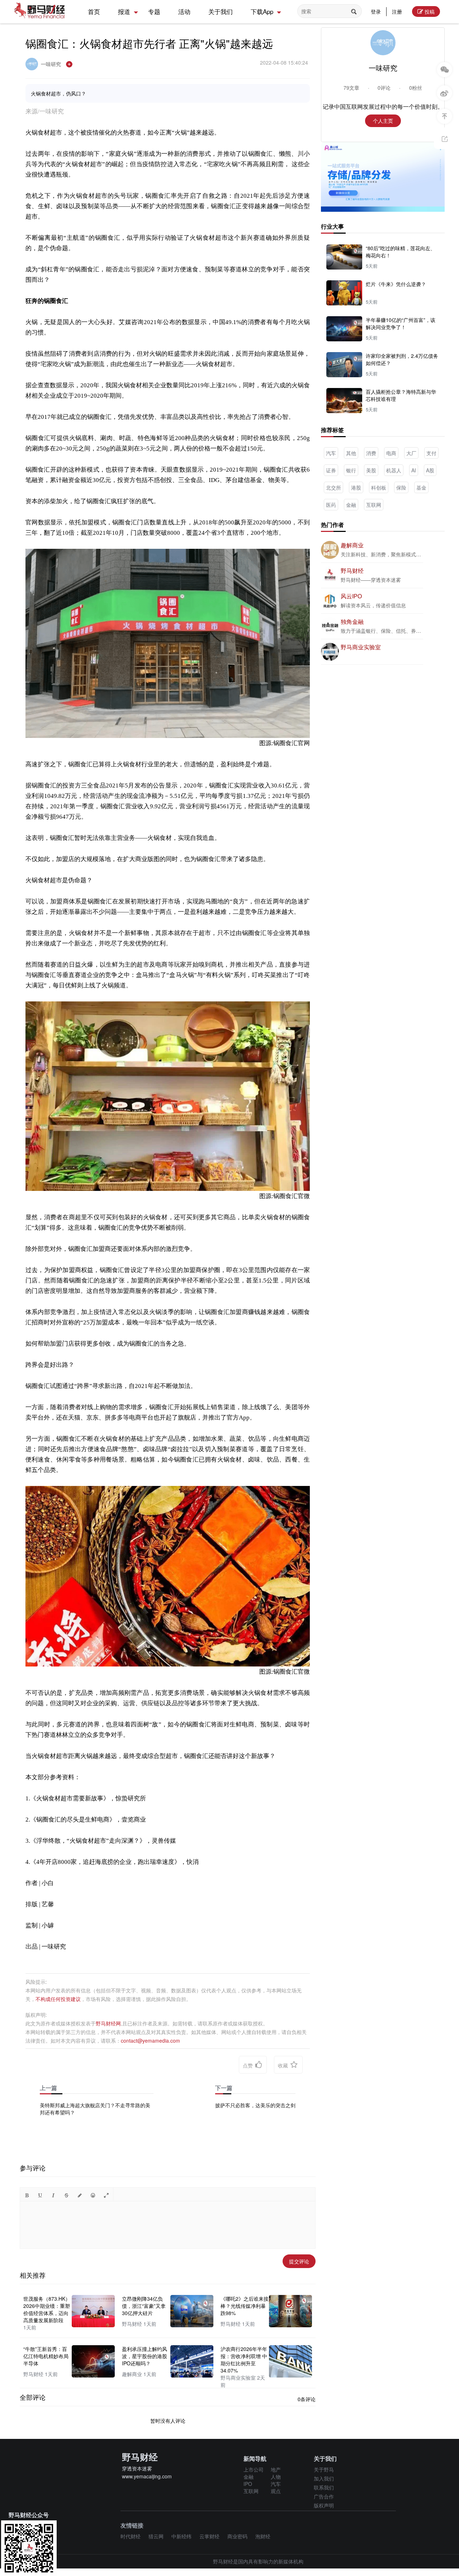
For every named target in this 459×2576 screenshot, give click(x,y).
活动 (184, 11)
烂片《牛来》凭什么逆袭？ (396, 284)
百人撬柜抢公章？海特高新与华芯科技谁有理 (401, 395)
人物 (276, 2477)
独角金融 (352, 621)
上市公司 (254, 2469)
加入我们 (324, 2478)
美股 (371, 470)
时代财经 (131, 2536)
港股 (356, 487)
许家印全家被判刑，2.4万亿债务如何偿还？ (402, 359)
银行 (351, 470)
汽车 (331, 453)
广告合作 (324, 2496)
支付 (431, 453)
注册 (397, 11)
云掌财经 (209, 2536)
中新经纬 (181, 2536)
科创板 (379, 487)
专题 (154, 11)
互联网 (374, 505)
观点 (276, 2491)
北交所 (333, 487)
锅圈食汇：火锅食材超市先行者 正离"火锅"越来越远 (149, 43)
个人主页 (383, 121)
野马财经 (352, 571)
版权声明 (324, 2505)
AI (414, 470)
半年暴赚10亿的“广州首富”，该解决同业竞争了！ (401, 323)
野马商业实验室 (361, 647)
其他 (351, 453)
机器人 (394, 470)
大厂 (411, 453)
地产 (276, 2469)
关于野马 (324, 2469)
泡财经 (263, 2536)
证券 (331, 470)
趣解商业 (352, 545)
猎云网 (156, 2536)
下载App (262, 11)
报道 (124, 11)
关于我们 (221, 11)
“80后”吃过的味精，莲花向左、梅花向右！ (401, 252)
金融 (351, 505)
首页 (94, 11)
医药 (331, 505)
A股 (430, 470)
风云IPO (351, 596)
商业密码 (237, 2536)
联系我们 (324, 2487)
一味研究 (52, 64)
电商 (391, 453)
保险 (401, 487)
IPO (248, 2484)
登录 (376, 11)
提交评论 (299, 2261)
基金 (421, 487)
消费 (371, 453)
